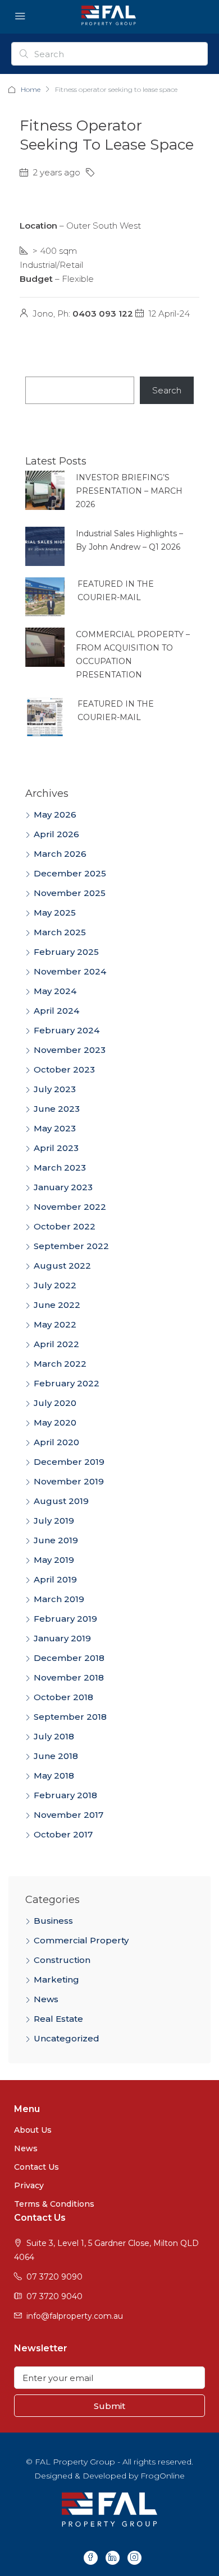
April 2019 (55, 1579)
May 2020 (55, 1422)
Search (167, 390)
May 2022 (55, 1324)
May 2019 (54, 1560)
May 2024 (55, 991)
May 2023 (55, 1128)
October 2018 (63, 1697)
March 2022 (60, 1364)
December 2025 (70, 873)
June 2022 (57, 1305)
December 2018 (69, 1658)
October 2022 (65, 1226)
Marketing (56, 1979)
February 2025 (66, 952)
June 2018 (56, 1756)
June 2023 (57, 1109)
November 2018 (69, 1677)
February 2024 (67, 1030)
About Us (33, 2130)
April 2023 (56, 1148)
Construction (62, 1960)
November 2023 (70, 1050)
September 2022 (71, 1246)
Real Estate (58, 2019)
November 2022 (70, 1207)
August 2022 (62, 1266)
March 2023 (60, 1168)
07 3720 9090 (54, 2277)
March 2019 (59, 1599)
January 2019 (62, 1638)
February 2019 (65, 1619)
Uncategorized (67, 2038)
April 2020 (56, 1442)
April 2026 (56, 834)
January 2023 (63, 1187)
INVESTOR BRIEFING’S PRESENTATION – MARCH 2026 (129, 491)
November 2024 (70, 971)
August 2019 (61, 1501)
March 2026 (60, 854)
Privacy (29, 2185)
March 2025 (60, 932)
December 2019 (69, 1462)
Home (31, 89)
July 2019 (54, 1521)
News (46, 1999)
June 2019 (56, 1540)
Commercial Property (81, 1940)
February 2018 (65, 1795)
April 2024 (56, 1011)
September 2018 (70, 1717)
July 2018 (54, 1736)
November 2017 (69, 1815)
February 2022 (67, 1383)
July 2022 (55, 1285)
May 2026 (55, 814)
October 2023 (64, 1069)
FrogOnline (163, 2476)
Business (53, 1921)
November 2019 (69, 1481)
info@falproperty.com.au (75, 2316)
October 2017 (63, 1834)
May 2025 (55, 913)
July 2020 (55, 1403)
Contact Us (36, 2167)
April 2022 (56, 1344)
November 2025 (70, 893)
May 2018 (54, 1776)
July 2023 (55, 1089)
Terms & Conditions (54, 2204)
